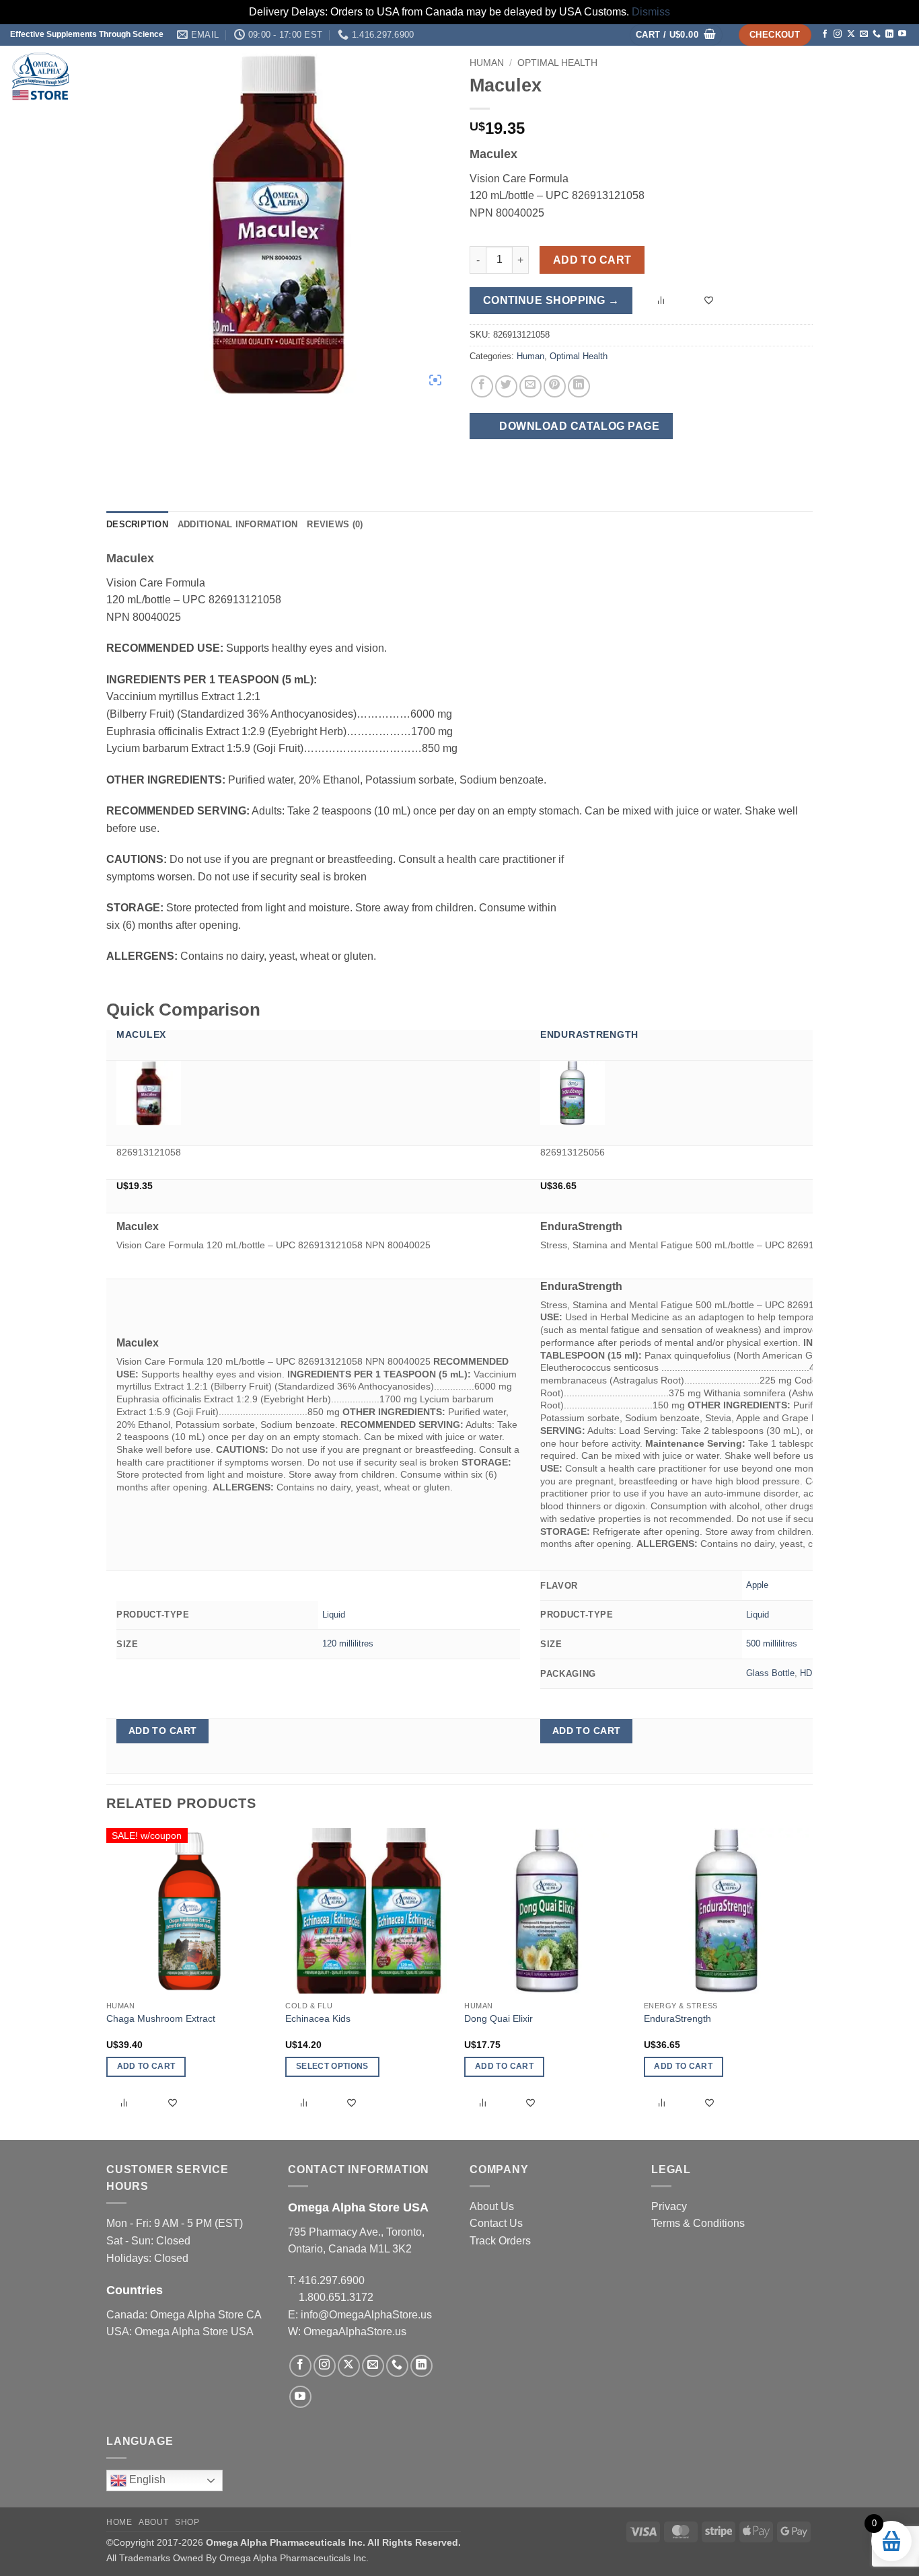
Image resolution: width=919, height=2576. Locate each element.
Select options (332, 2066)
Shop (745, 76)
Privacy (669, 2206)
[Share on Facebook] (482, 386)
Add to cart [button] (163, 1731)
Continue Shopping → (551, 300)
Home (710, 76)
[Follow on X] (851, 34)
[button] (676, 35)
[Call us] (877, 34)
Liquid (334, 1615)
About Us (492, 2206)
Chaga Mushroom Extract (161, 2018)
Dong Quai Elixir (499, 2018)
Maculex (141, 1034)
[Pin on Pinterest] (555, 386)
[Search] (893, 76)
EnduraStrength (589, 1034)
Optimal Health (579, 356)
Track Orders (500, 2241)
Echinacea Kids (318, 2018)
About (792, 76)
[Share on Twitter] (506, 386)
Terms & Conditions (698, 2223)
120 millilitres (348, 1643)
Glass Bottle (770, 1673)
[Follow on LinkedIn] (889, 34)
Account (848, 76)
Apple (757, 1585)
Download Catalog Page (578, 426)
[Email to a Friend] (530, 386)
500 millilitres (772, 1643)
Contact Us (496, 2223)
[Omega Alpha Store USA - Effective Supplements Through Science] (144, 76)
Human (530, 356)
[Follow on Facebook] (825, 34)
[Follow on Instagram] (838, 34)
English (146, 2480)
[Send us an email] (864, 34)
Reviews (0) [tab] (335, 524)
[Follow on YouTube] (902, 34)
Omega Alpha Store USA (194, 2332)
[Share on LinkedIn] (579, 386)
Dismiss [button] (651, 12)
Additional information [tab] (238, 524)
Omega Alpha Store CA (206, 2315)
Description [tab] (137, 524)
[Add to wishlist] (710, 301)
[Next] (809, 1983)
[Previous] (107, 1983)
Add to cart (592, 260)
